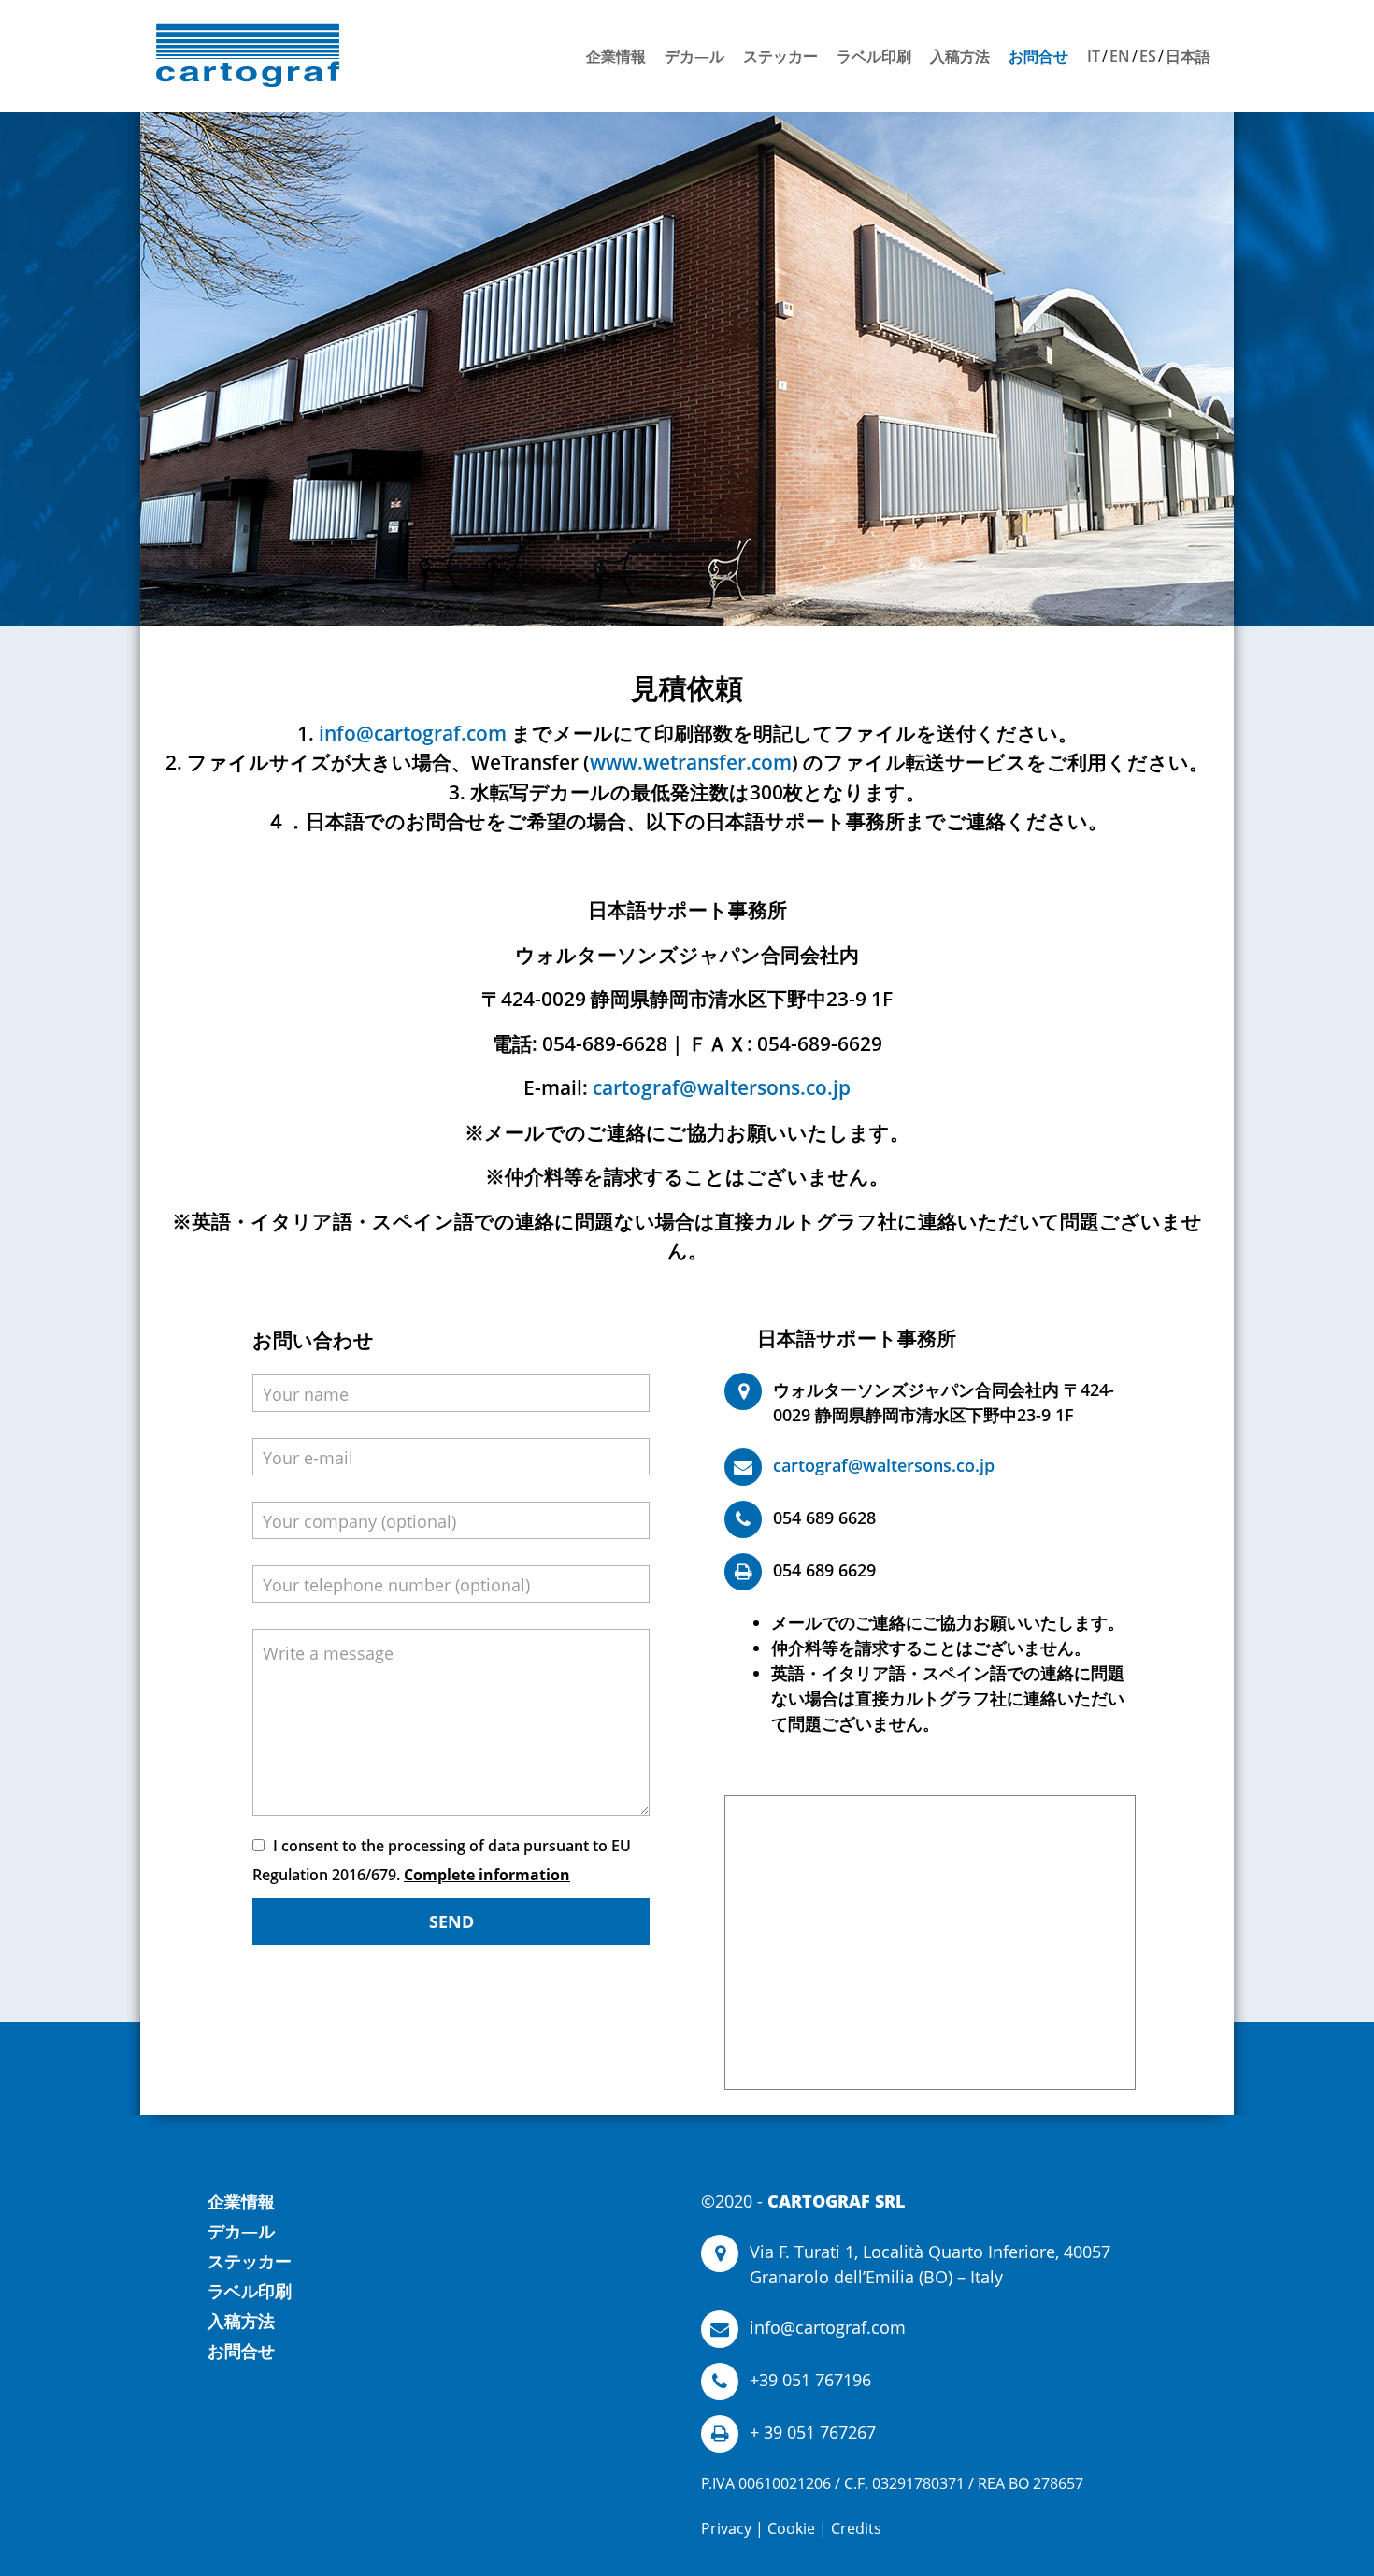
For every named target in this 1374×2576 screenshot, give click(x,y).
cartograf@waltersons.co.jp (722, 1087)
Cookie (791, 2528)
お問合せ (1038, 56)
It (1094, 56)
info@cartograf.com (413, 733)
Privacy (726, 2528)
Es (1148, 56)
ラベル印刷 (874, 56)
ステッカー (780, 56)
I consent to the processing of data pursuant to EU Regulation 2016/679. (442, 1861)
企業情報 (616, 56)
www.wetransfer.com (691, 762)
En (1120, 56)
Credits (856, 2528)
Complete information (487, 1875)
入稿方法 (960, 56)
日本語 (1188, 56)
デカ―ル (694, 56)
